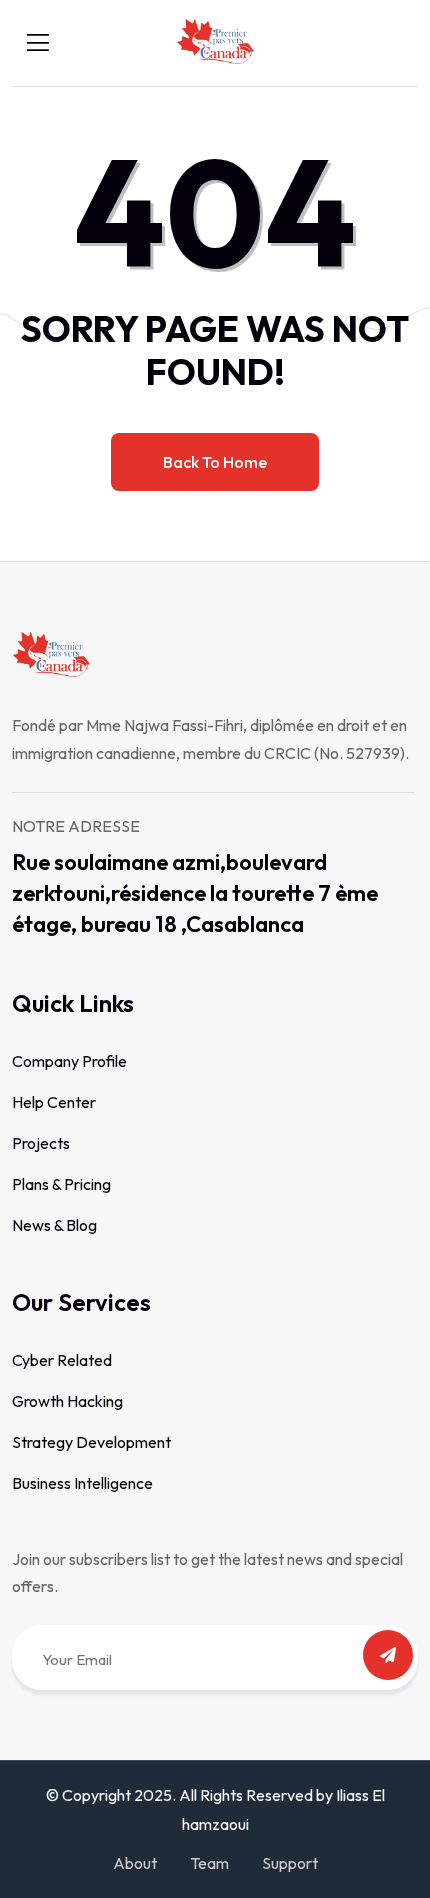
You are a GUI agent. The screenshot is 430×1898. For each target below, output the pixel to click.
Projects (41, 1143)
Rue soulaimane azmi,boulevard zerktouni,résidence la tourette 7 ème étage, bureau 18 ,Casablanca (195, 893)
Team (209, 1863)
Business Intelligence (82, 1483)
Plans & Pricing (61, 1184)
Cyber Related (62, 1360)
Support (290, 1863)
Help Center (54, 1102)
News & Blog (54, 1225)
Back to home (215, 462)
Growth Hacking (67, 1401)
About (135, 1863)
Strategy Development (91, 1442)
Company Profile (69, 1061)
